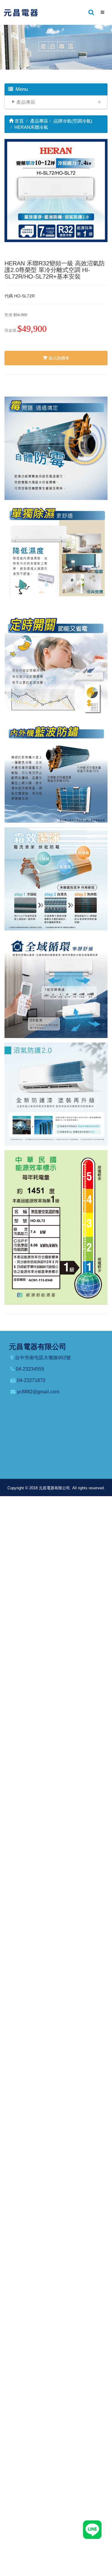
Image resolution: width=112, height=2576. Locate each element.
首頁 (19, 121)
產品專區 (26, 102)
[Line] (92, 2529)
